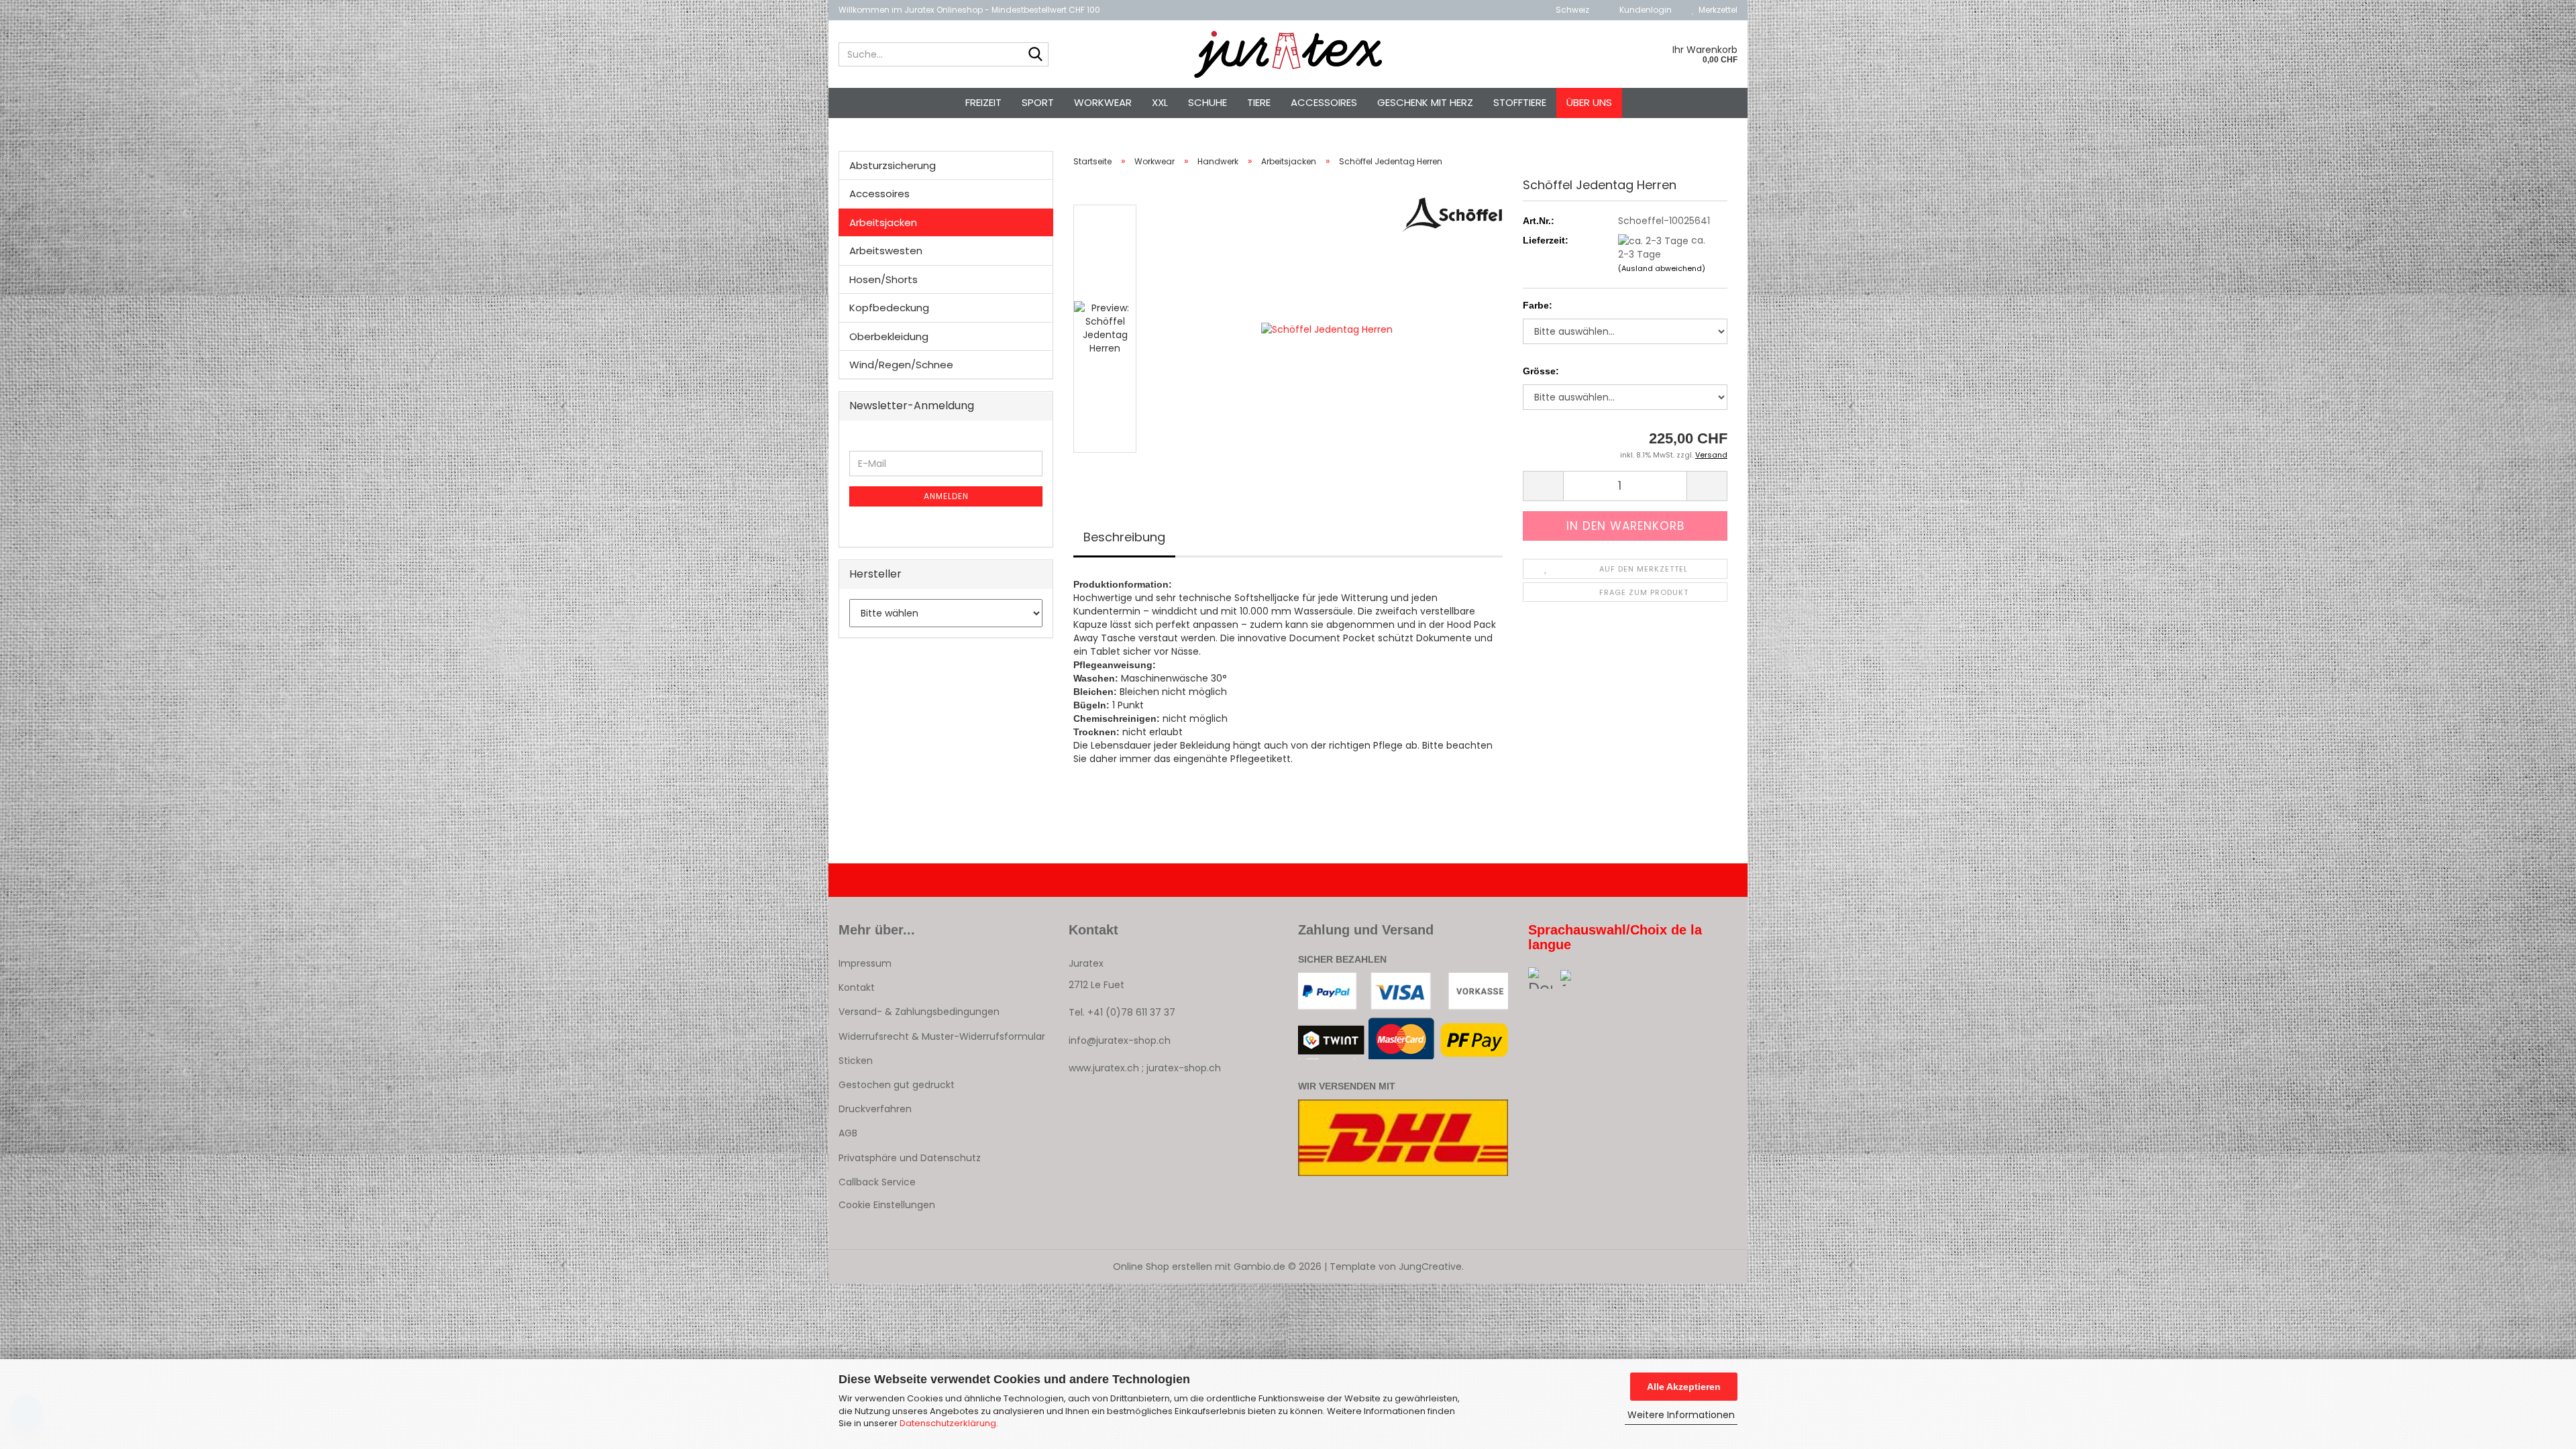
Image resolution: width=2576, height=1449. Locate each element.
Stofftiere (1520, 102)
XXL (1160, 102)
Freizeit (983, 102)
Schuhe (1207, 102)
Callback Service (877, 1182)
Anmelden (946, 496)
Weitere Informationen (1681, 1415)
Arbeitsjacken (883, 222)
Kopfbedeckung (889, 308)
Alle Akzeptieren (1684, 1387)
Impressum (865, 963)
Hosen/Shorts (883, 279)
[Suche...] (1036, 55)
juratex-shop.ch (1184, 1068)
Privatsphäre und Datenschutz (910, 1158)
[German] (1545, 978)
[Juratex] (1288, 54)
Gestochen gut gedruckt (897, 1085)
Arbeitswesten (886, 251)
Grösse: (1541, 371)
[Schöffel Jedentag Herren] (1327, 328)
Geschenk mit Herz (1425, 102)
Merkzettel (1716, 10)
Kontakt (857, 987)
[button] (1568, 10)
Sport (1038, 102)
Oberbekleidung (889, 336)
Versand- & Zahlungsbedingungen (919, 1012)
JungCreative (1430, 1267)
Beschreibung (1124, 537)
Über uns (1589, 102)
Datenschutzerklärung (948, 1423)
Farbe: (1538, 305)
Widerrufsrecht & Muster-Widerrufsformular (942, 1036)
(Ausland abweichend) (1662, 268)
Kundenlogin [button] (1644, 10)
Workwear (1103, 102)
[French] (1577, 978)
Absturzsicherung (893, 165)
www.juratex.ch (1104, 1068)
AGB (848, 1133)
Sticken (856, 1061)
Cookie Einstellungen (887, 1205)
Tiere (1259, 102)
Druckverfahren (875, 1109)
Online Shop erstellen (1163, 1267)
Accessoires (1324, 102)
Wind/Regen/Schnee (901, 365)
